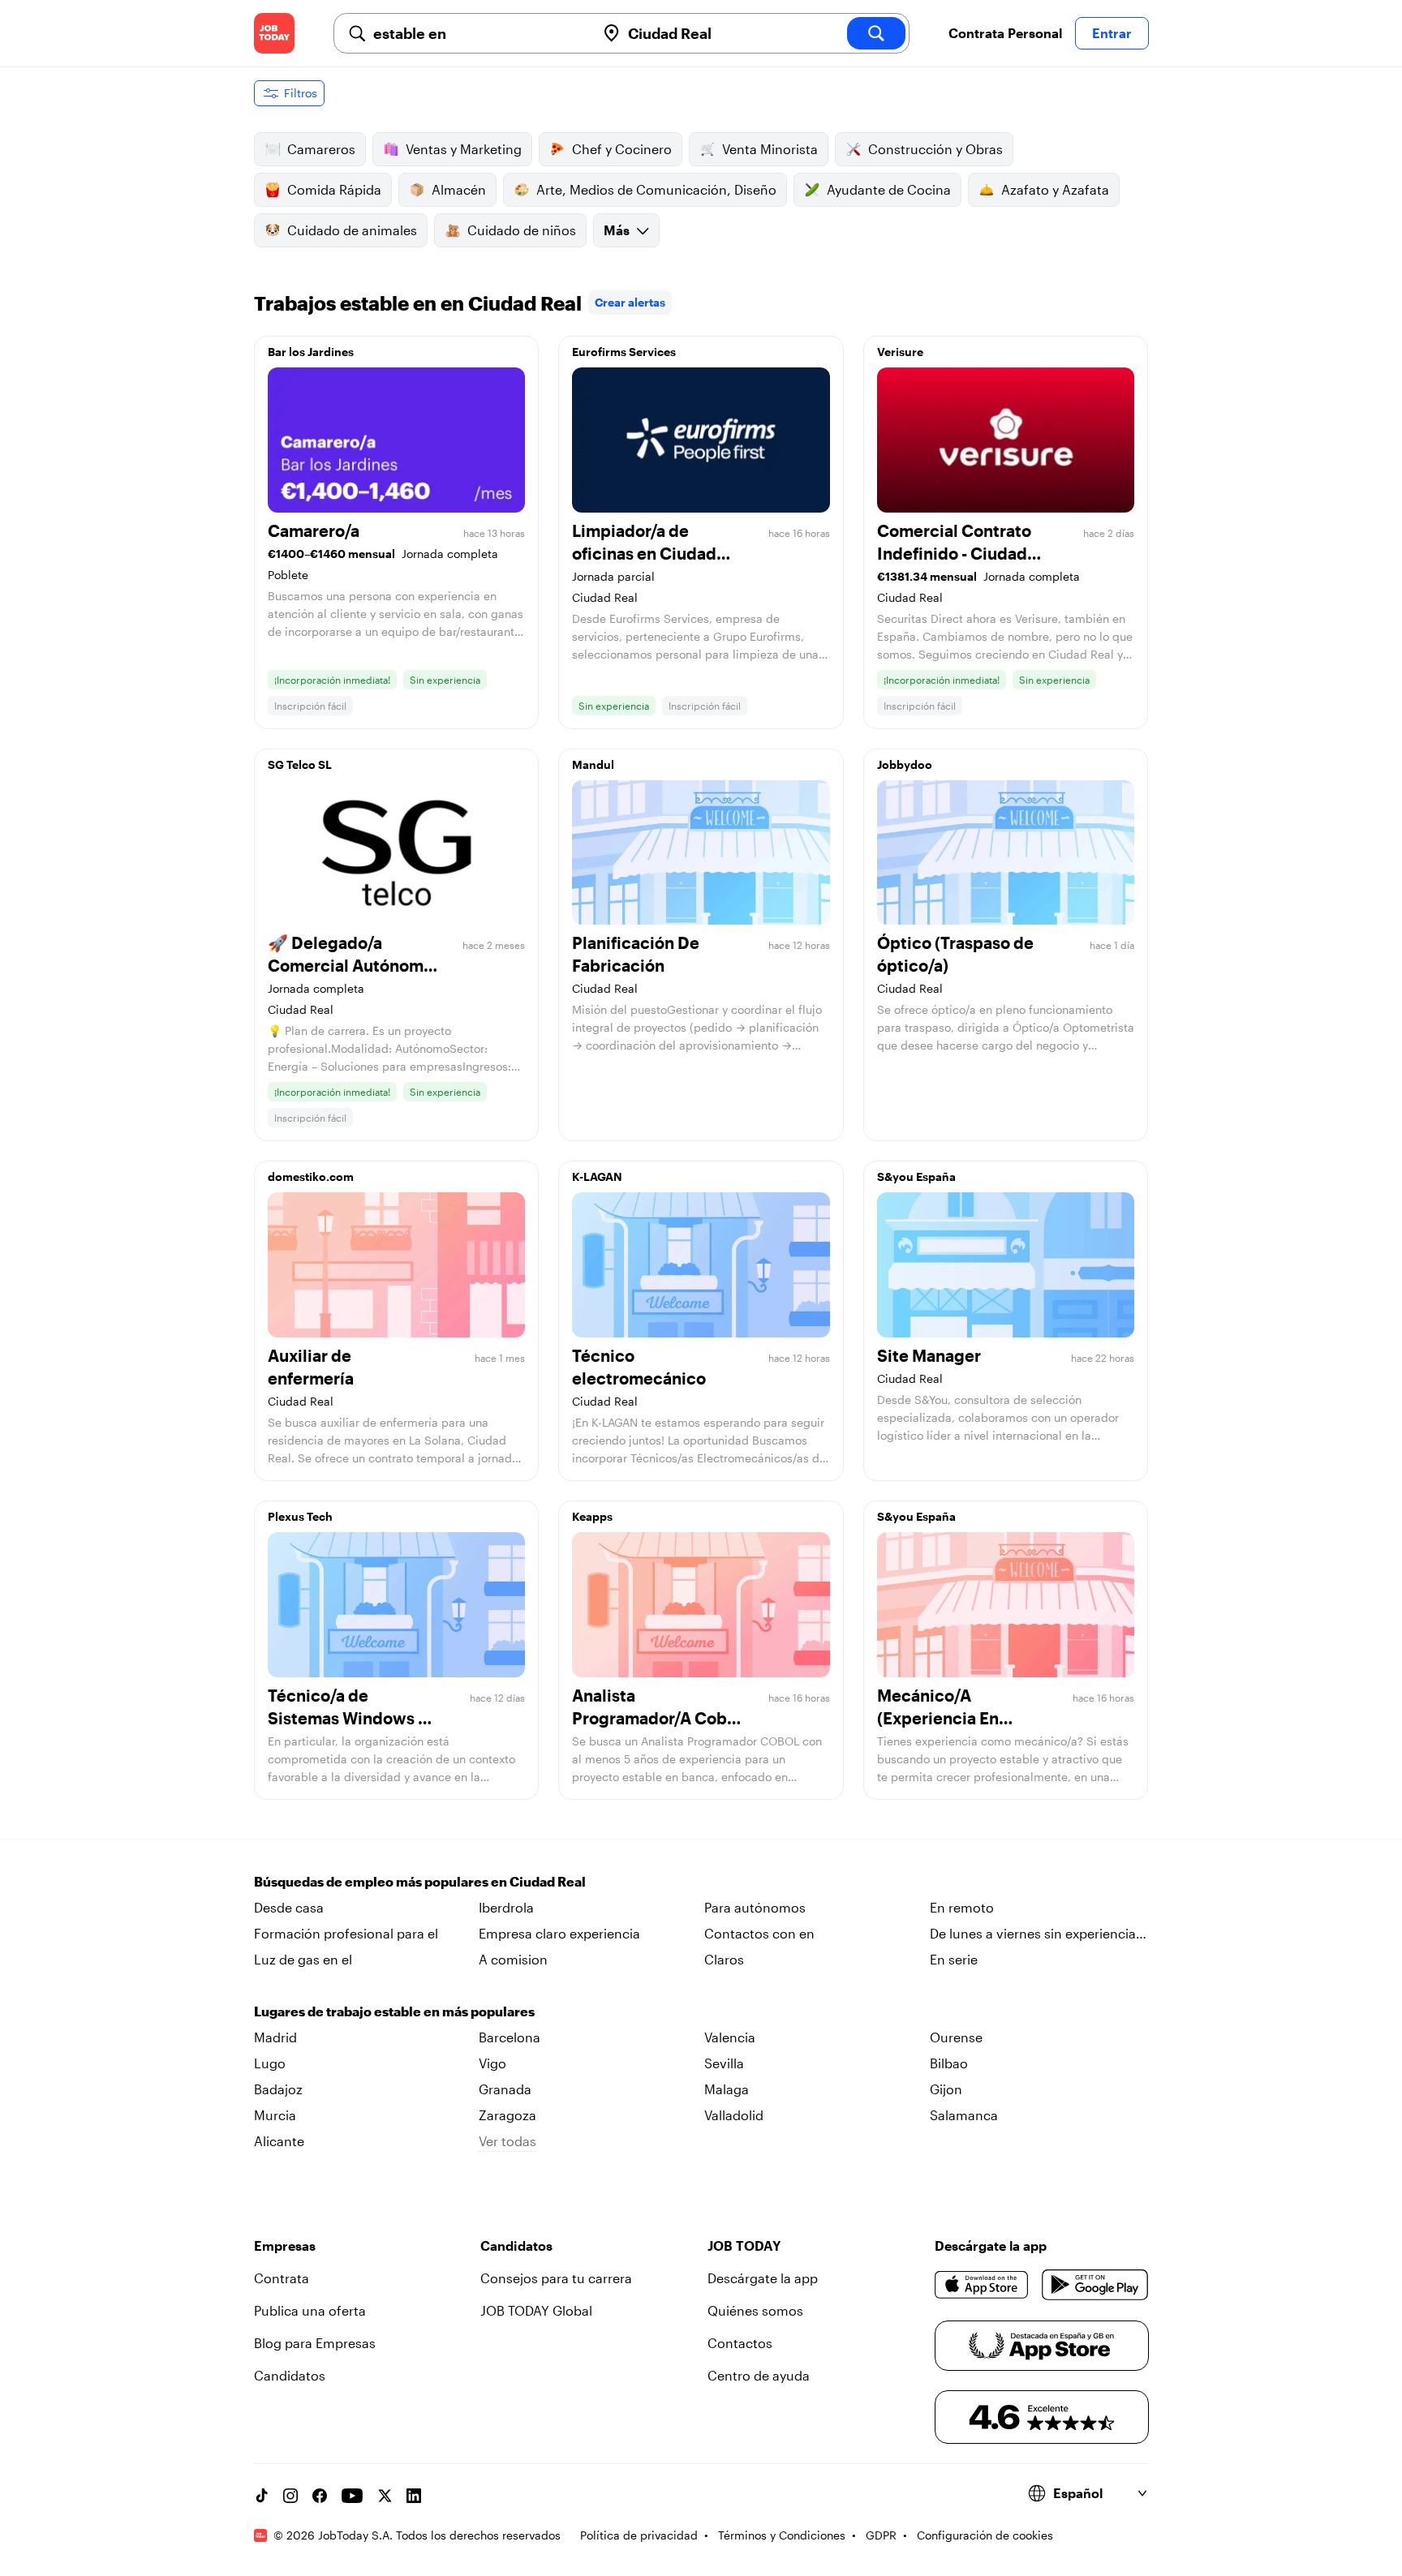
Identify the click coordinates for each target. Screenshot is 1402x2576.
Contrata (282, 2278)
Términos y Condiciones (782, 2535)
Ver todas (507, 2141)
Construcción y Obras (935, 149)
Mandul (593, 764)
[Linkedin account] (414, 2496)
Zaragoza (507, 2115)
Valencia (730, 2037)
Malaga (727, 2089)
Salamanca (964, 2115)
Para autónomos (755, 1907)
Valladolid (734, 2115)
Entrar (1112, 33)
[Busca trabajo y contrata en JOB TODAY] (274, 33)
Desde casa (289, 1907)
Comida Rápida (334, 189)
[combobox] (478, 33)
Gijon (946, 2089)
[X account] (385, 2496)
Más (617, 230)
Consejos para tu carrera (556, 2278)
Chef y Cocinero (622, 149)
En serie (954, 1959)
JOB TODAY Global (536, 2310)
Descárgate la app (763, 2278)
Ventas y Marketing (464, 149)
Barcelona (510, 2037)
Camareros (321, 149)
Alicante (279, 2141)
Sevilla (724, 2063)
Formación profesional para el (346, 1933)
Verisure (900, 352)
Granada (505, 2089)
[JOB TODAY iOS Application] (982, 2285)
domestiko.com (311, 1176)
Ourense (956, 2037)
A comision (513, 1959)
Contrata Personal (1005, 33)
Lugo (270, 2063)
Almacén (459, 189)
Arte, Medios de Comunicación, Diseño (656, 189)
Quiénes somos (755, 2310)
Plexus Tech (300, 1516)
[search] (876, 33)
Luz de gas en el (303, 1959)
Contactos (740, 2343)
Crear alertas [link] (630, 302)
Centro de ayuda (759, 2375)
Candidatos (290, 2375)
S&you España (916, 1176)
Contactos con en (759, 1933)
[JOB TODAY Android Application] (1095, 2285)
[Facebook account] (320, 2496)
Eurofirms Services (624, 352)
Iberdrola (506, 1907)
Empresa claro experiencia (559, 1933)
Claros (724, 1959)
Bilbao (949, 2063)
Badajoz (278, 2089)
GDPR (881, 2535)
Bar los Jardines (311, 352)
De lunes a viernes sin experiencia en (1033, 1934)
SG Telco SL (300, 764)
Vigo (492, 2063)
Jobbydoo (905, 764)
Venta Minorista (770, 149)
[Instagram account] (290, 2496)
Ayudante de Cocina (889, 189)
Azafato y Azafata (1055, 189)
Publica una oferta (310, 2310)
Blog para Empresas (315, 2343)
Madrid (275, 2037)
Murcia (275, 2115)
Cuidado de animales (352, 230)
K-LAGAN (597, 1176)
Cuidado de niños (522, 230)
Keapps (592, 1516)
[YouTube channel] (352, 2496)
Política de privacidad (639, 2535)
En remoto (962, 1907)
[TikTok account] (261, 2496)
